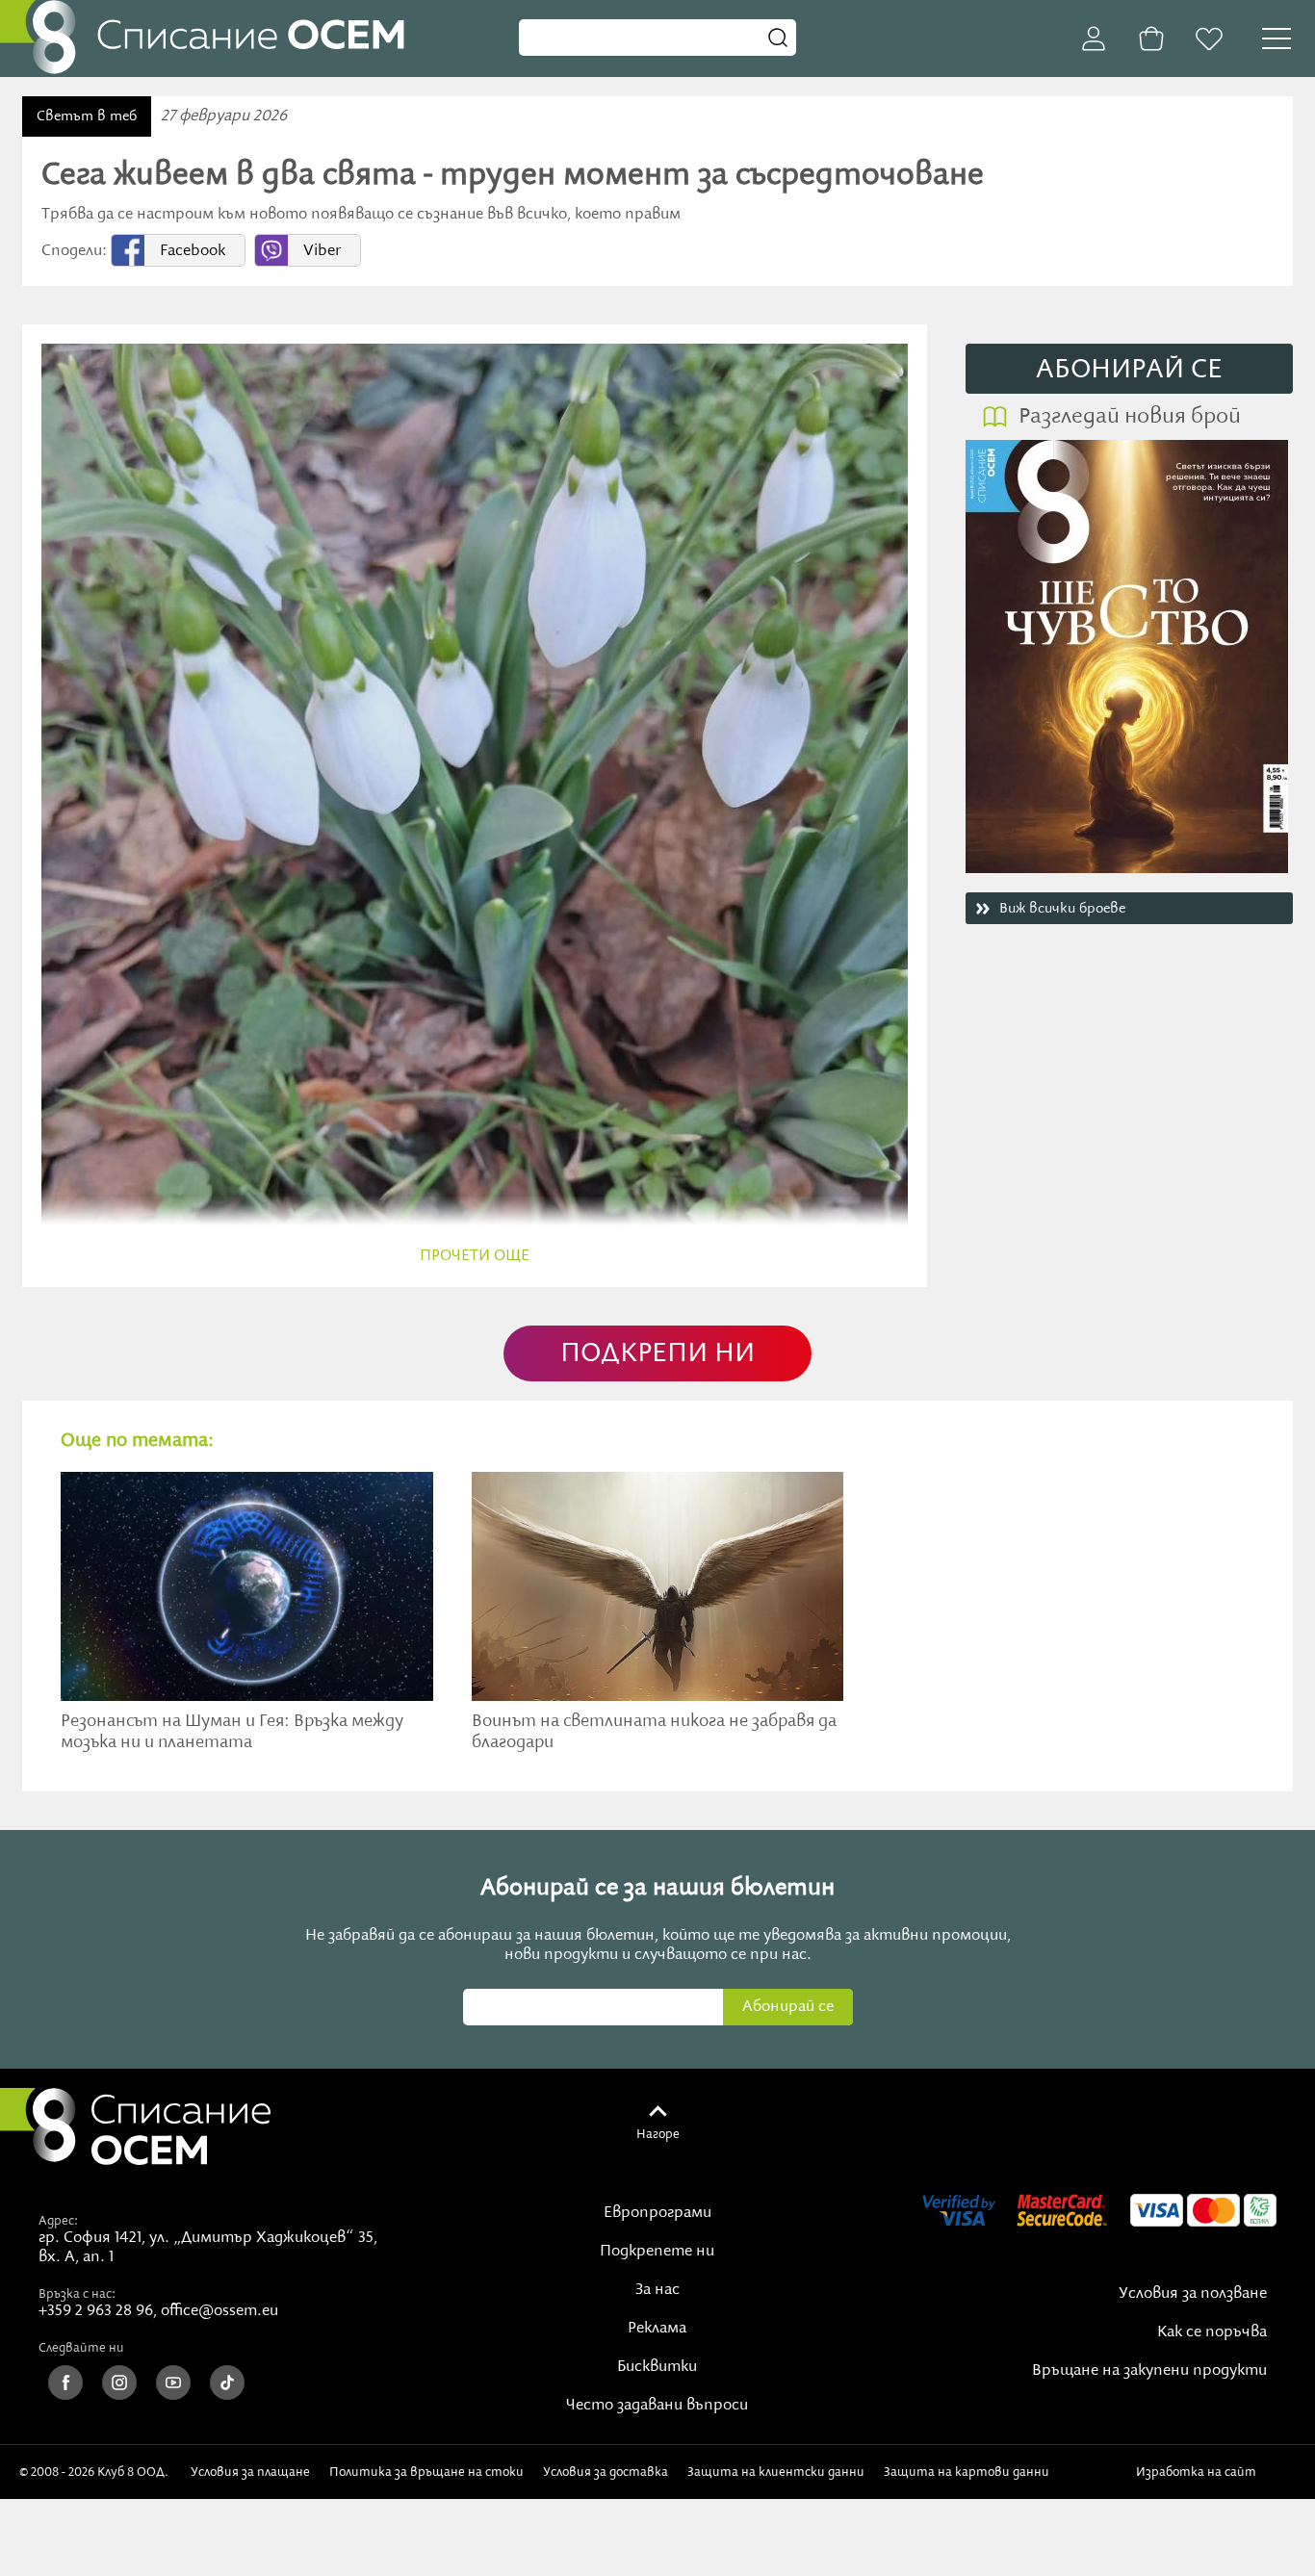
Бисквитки (657, 2367)
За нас (657, 2290)
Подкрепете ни (657, 2252)
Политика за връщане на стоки (426, 2472)
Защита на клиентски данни (776, 2472)
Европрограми (657, 2213)
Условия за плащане (250, 2472)
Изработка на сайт (1199, 2472)
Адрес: (58, 2221)
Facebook (193, 251)
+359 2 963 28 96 (96, 2311)
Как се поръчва (1212, 2332)
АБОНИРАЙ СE (1129, 370)
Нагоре (658, 2134)
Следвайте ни (81, 2348)
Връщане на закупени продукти (1149, 2371)
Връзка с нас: (77, 2294)
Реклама (657, 2329)
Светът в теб (87, 116)
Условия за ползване (1193, 2294)
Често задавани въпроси (657, 2406)
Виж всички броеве (1062, 909)
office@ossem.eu (219, 2311)
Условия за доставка (606, 2472)
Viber (322, 251)
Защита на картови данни (967, 2472)
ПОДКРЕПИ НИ (657, 1354)
